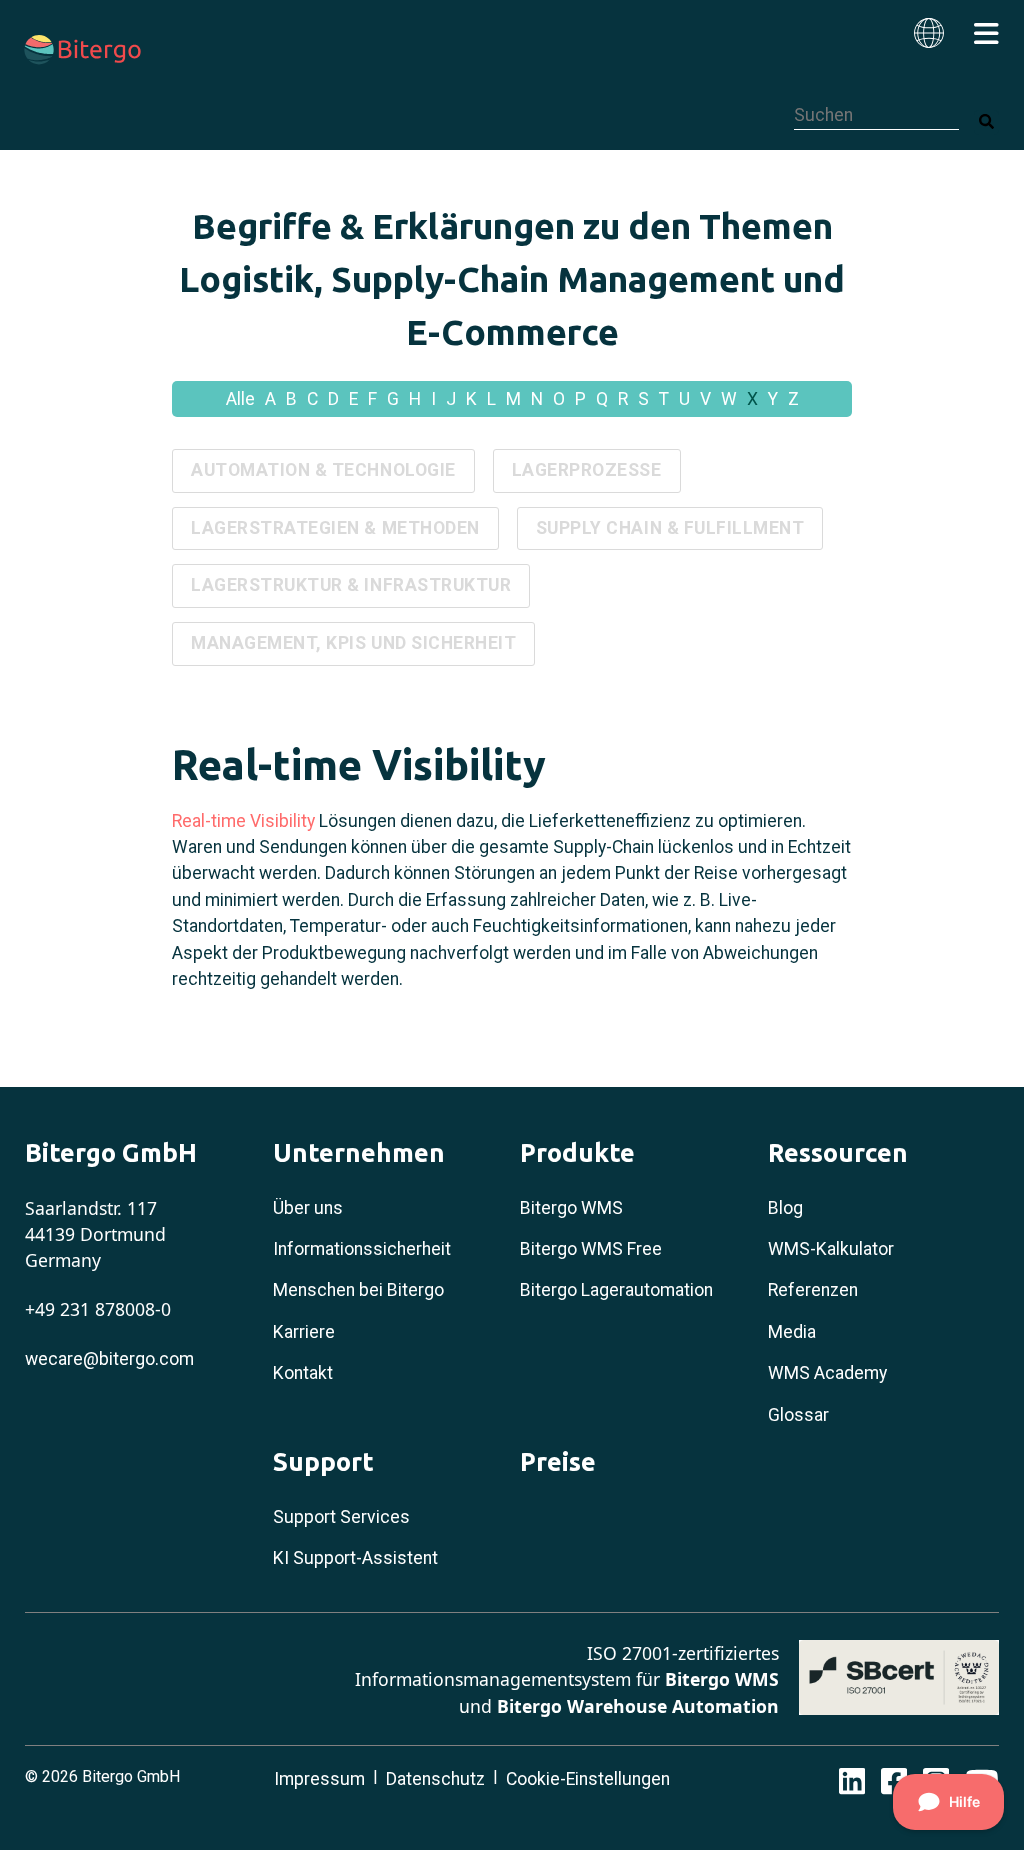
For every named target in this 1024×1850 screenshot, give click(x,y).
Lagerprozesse (587, 470)
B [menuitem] (291, 399)
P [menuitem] (580, 399)
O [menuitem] (559, 399)
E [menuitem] (353, 399)
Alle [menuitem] (240, 399)
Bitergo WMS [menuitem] (571, 1208)
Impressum (319, 1779)
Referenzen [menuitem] (813, 1290)
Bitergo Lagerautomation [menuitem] (616, 1290)
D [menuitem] (333, 399)
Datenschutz (435, 1779)
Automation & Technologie (323, 470)
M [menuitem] (513, 399)
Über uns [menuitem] (308, 1208)
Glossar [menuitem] (798, 1415)
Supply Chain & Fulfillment (670, 528)
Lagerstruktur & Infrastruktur (351, 585)
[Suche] (986, 122)
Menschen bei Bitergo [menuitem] (358, 1290)
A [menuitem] (270, 399)
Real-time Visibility (243, 821)
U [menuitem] (684, 399)
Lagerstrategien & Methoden (335, 528)
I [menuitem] (433, 399)
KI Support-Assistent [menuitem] (355, 1558)
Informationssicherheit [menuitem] (362, 1249)
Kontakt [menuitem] (303, 1373)
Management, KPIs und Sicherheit (353, 643)
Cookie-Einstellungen (588, 1779)
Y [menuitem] (773, 399)
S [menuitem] (643, 399)
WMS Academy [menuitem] (827, 1373)
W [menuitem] (729, 399)
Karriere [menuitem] (304, 1332)
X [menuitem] (752, 399)
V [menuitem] (705, 399)
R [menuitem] (623, 399)
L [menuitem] (491, 399)
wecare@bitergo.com (109, 1359)
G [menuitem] (393, 399)
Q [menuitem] (602, 399)
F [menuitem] (372, 399)
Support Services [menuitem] (341, 1517)
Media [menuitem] (792, 1332)
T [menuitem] (664, 399)
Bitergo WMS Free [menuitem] (591, 1249)
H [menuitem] (415, 399)
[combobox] (876, 115)
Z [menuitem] (793, 399)
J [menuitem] (451, 399)
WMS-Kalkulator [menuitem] (831, 1249)
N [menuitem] (537, 399)
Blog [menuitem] (785, 1208)
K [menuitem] (471, 399)
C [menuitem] (312, 399)
